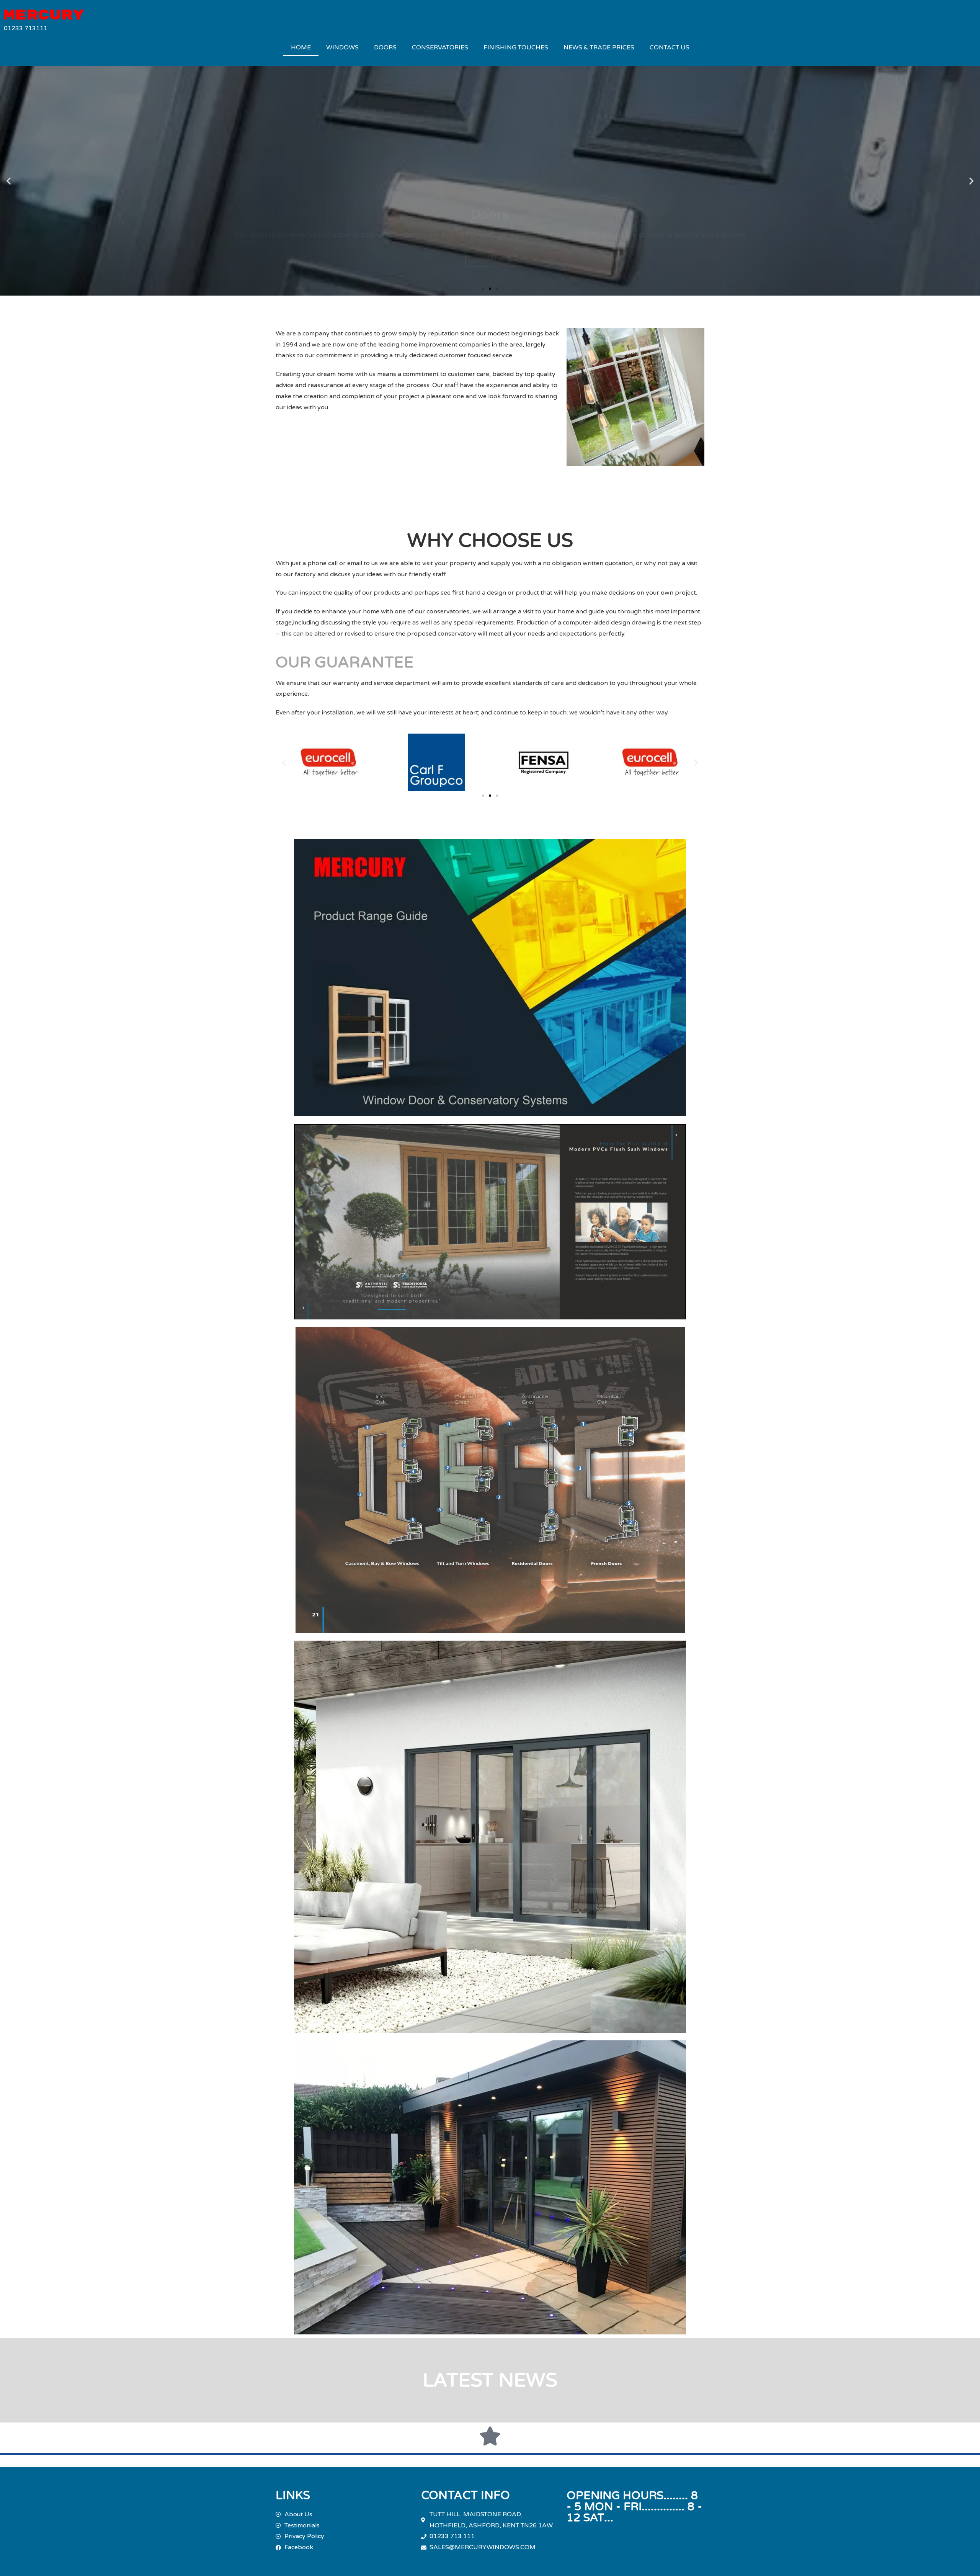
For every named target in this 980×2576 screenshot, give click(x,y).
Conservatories (440, 47)
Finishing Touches (516, 47)
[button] (9, 181)
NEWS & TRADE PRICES (599, 47)
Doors (385, 47)
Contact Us (670, 47)
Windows (342, 47)
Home (301, 47)
